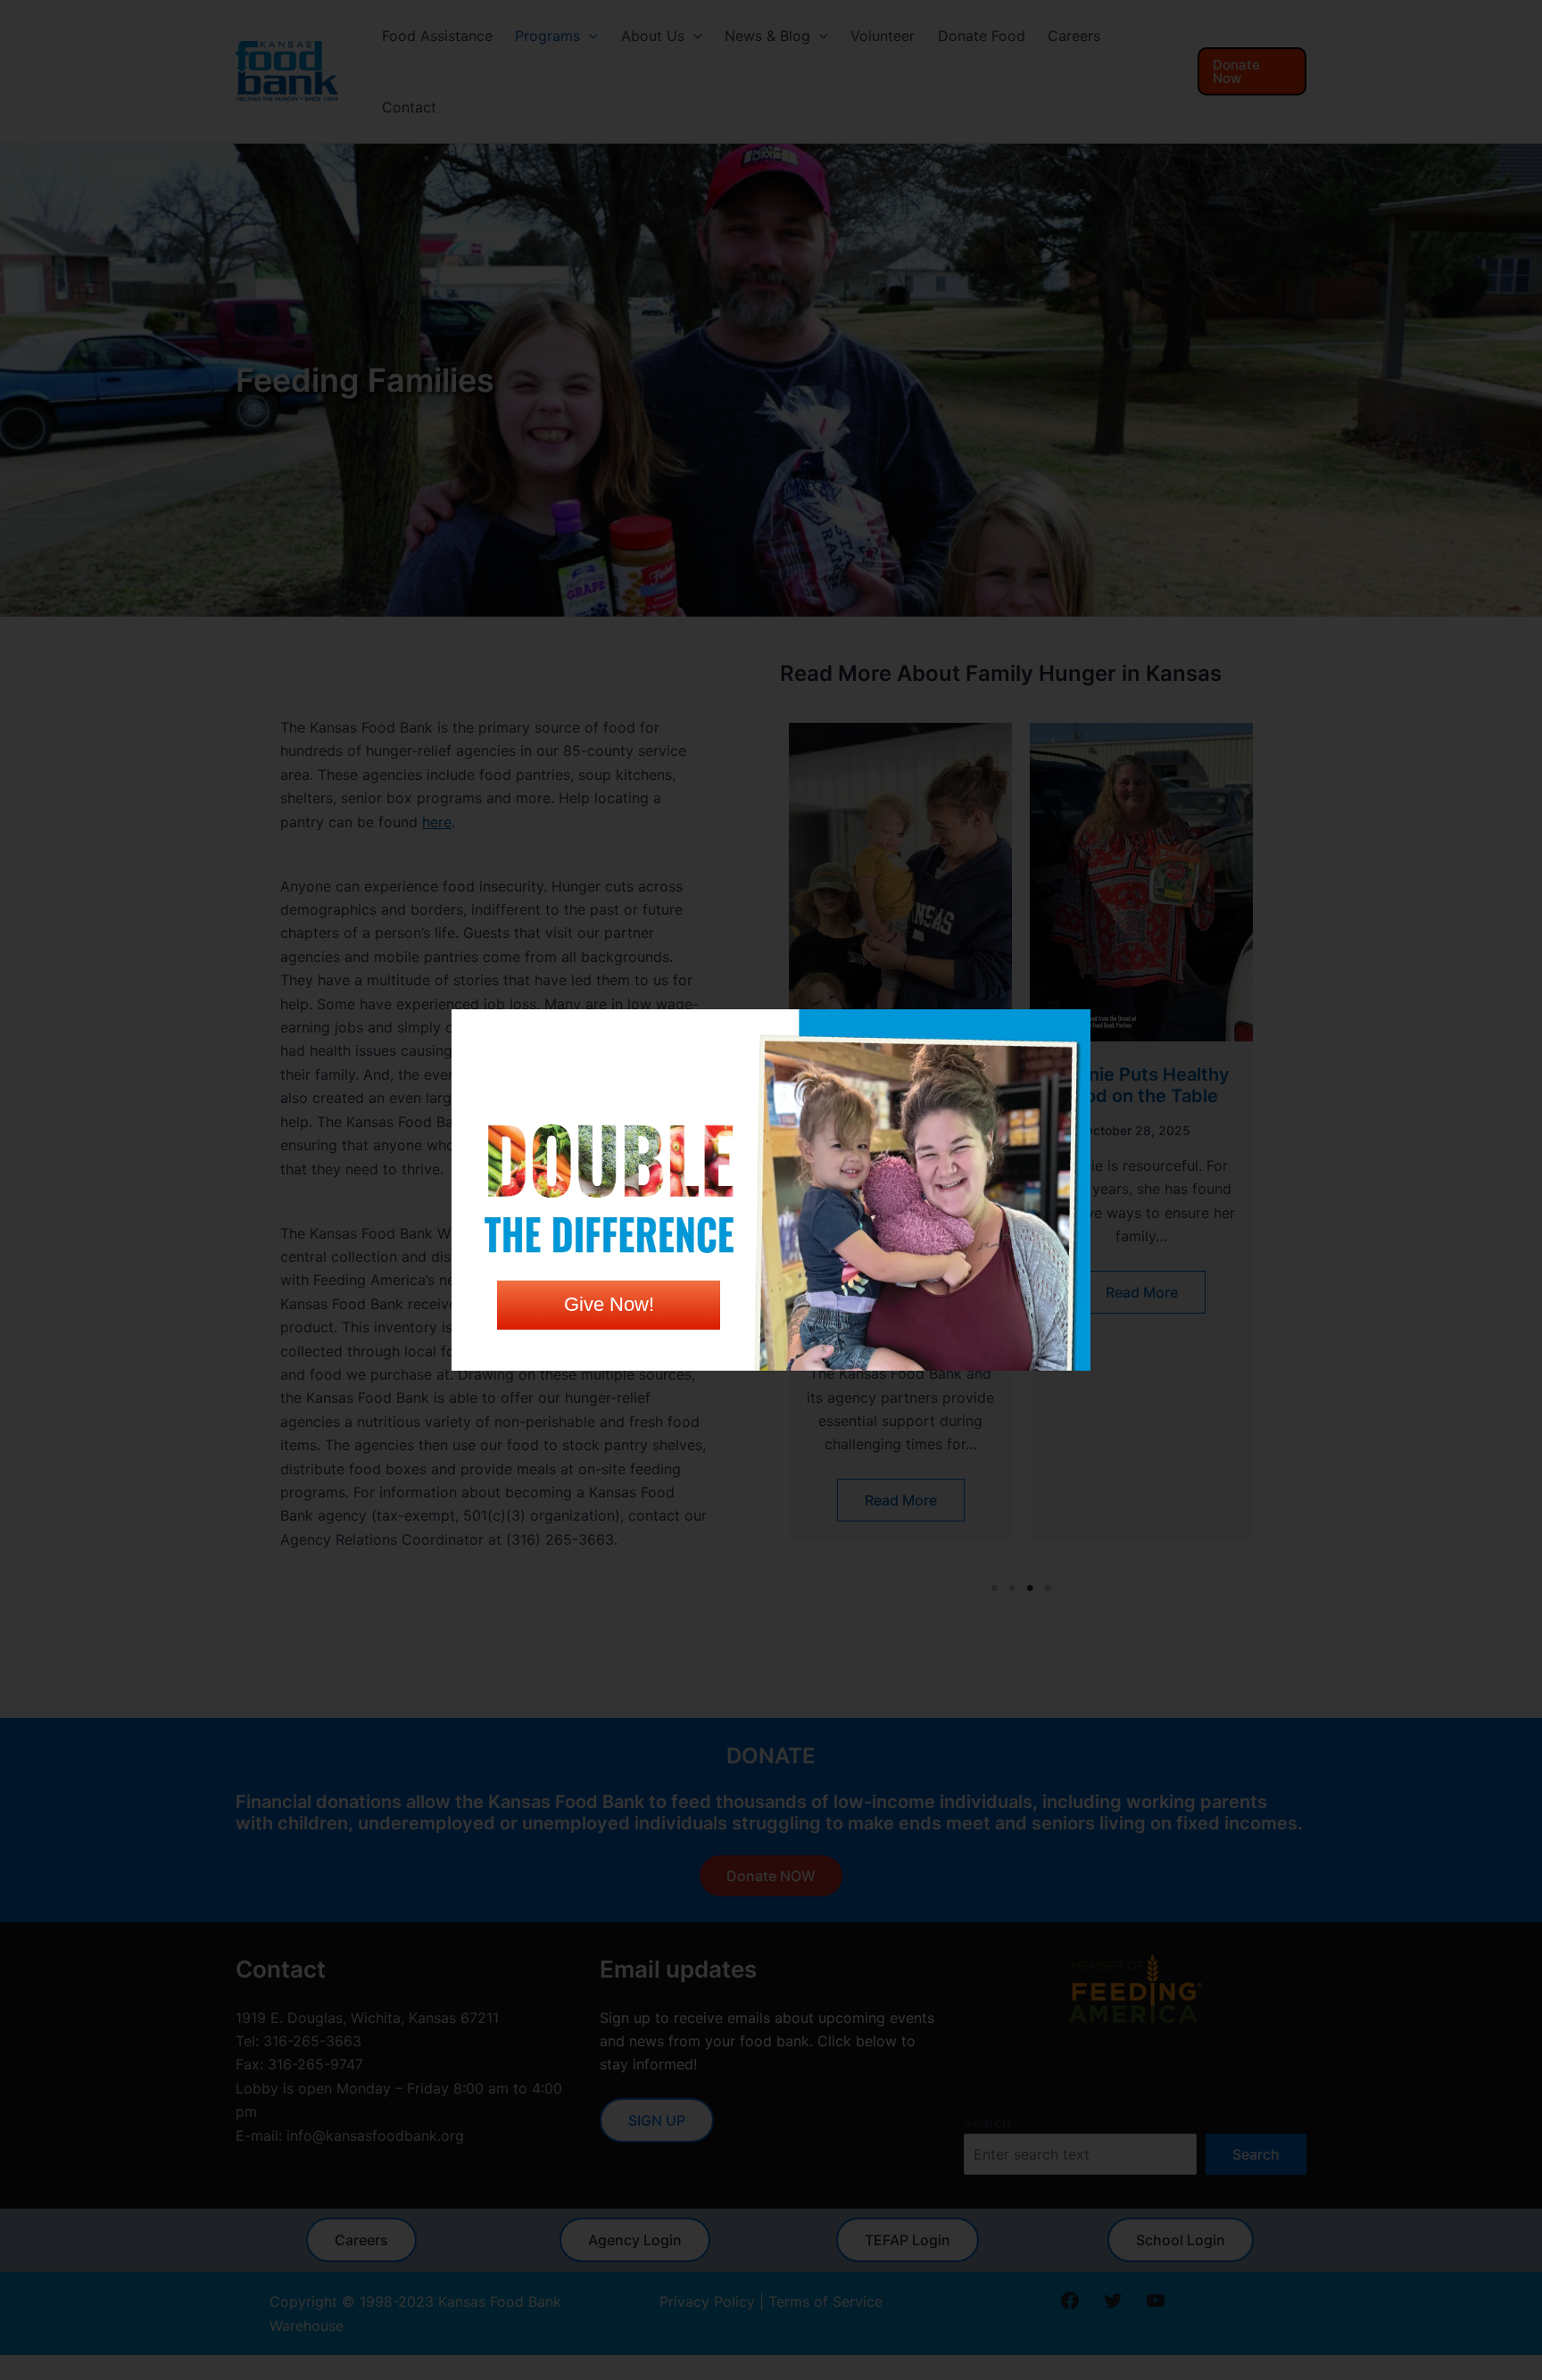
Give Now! (609, 1304)
